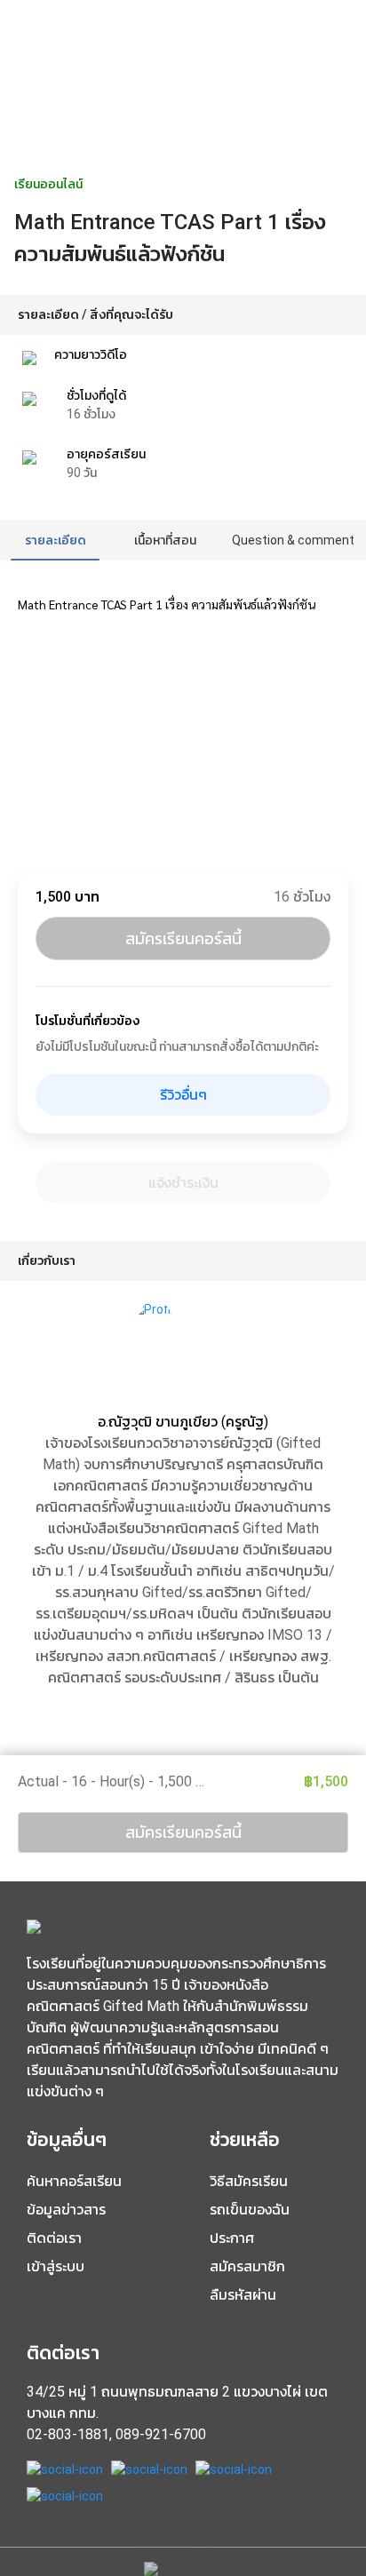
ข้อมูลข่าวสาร (66, 2210)
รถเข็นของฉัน (250, 2210)
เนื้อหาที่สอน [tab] (165, 540)
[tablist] (183, 540)
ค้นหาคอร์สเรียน (74, 2181)
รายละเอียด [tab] (56, 540)
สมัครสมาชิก (247, 2266)
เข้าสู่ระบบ (56, 2266)
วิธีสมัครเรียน (249, 2181)
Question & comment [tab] (293, 540)
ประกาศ (232, 2238)
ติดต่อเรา (54, 2238)
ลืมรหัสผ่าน (243, 2295)
